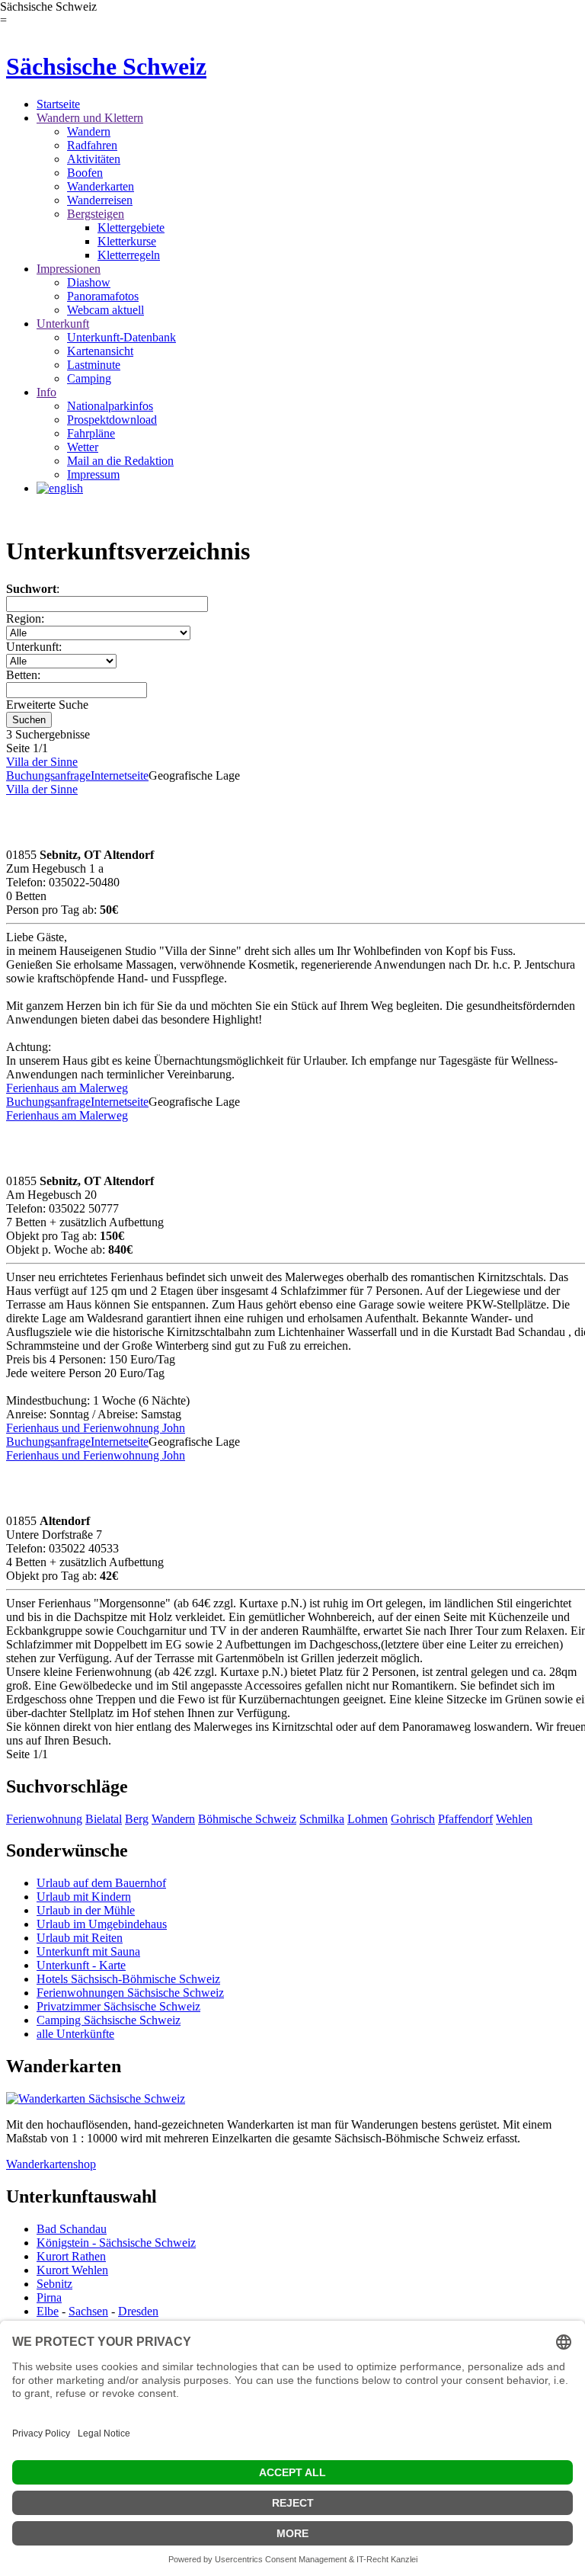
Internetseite (120, 775)
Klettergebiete (131, 227)
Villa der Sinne (42, 762)
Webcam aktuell (105, 310)
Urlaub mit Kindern (84, 1897)
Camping (89, 378)
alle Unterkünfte (75, 2034)
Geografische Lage (194, 775)
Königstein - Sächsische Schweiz (116, 2243)
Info (46, 392)
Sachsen (88, 2311)
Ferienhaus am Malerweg (67, 1088)
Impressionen (69, 269)
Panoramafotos (103, 296)
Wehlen (514, 1819)
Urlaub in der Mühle (86, 1910)
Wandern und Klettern (90, 118)
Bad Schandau (72, 2229)
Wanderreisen (100, 200)
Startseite (58, 104)
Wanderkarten (101, 186)
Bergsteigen (96, 214)
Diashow (89, 282)
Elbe (48, 2311)
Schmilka (322, 1819)
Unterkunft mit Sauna (88, 1951)
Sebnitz (54, 2284)
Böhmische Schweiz (247, 1819)
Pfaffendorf (465, 1819)
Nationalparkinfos (110, 406)
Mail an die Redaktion (120, 461)
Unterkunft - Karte (81, 1965)
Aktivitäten (94, 159)
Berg (137, 1819)
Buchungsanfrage (48, 775)
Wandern (89, 131)
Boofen (85, 173)
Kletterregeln (129, 255)
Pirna (49, 2297)
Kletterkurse (127, 241)
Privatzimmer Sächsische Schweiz (118, 2006)
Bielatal (104, 1819)
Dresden (138, 2311)
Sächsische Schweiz (106, 66)
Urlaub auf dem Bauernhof (101, 1883)
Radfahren (92, 145)
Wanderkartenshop (51, 2164)
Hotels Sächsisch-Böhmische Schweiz (128, 1979)
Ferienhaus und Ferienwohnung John (96, 1428)
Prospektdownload (112, 420)
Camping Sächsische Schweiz (109, 2020)
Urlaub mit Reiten (80, 1938)
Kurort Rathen (71, 2256)
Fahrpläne (91, 433)
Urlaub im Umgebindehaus (102, 1924)
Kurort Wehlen (72, 2270)
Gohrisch (413, 1819)
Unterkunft (63, 324)
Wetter (83, 447)
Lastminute (94, 365)
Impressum (93, 474)
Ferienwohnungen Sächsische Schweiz (130, 1993)
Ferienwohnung (44, 1819)
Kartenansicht (100, 351)
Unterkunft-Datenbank (121, 337)
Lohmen (368, 1819)
